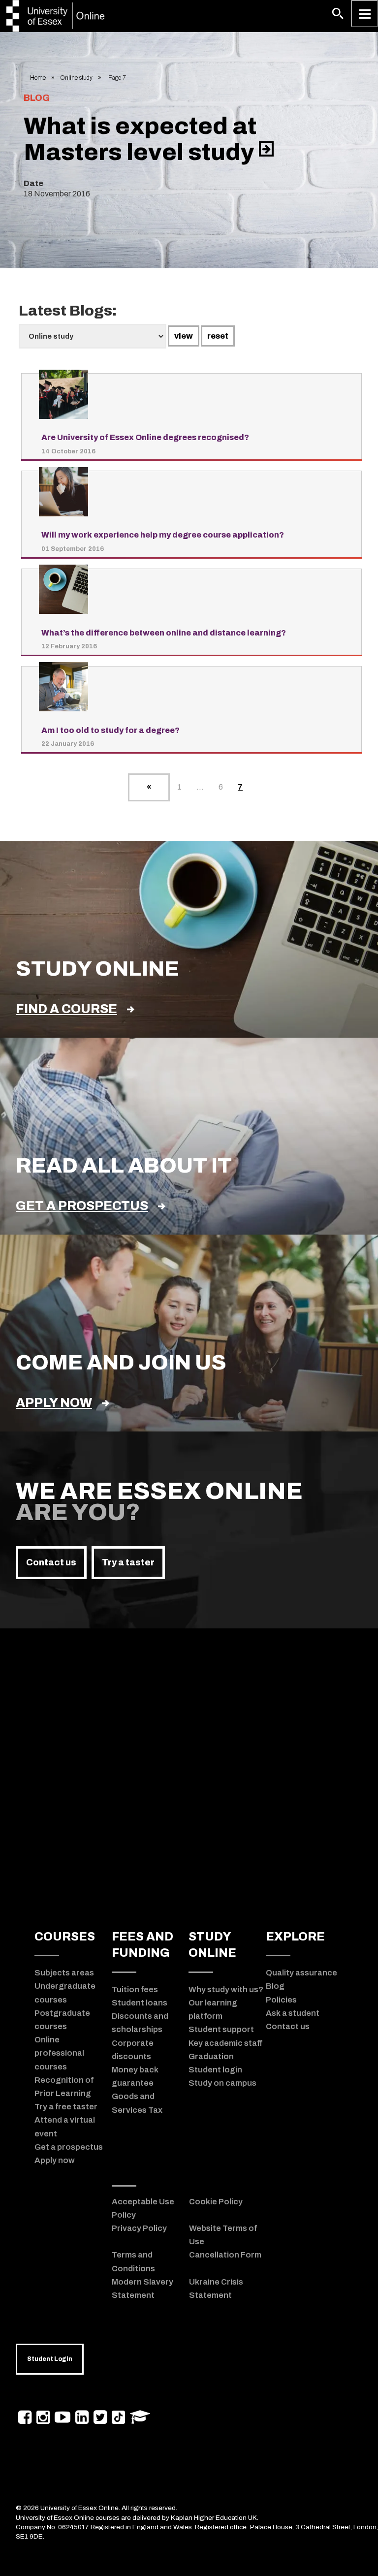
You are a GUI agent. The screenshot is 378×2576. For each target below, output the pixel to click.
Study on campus (222, 2083)
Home (38, 78)
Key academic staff (225, 2043)
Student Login (50, 2359)
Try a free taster (66, 2106)
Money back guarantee (135, 2076)
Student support (221, 2029)
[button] (338, 14)
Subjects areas (64, 1972)
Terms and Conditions (133, 2261)
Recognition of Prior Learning (64, 2086)
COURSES (65, 1937)
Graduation (211, 2056)
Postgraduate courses (62, 2019)
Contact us (51, 1562)
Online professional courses (59, 2053)
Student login (215, 2069)
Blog (275, 1986)
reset (218, 336)
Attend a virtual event (65, 2126)
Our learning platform (213, 2009)
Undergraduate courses (65, 1992)
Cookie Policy (216, 2201)
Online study (76, 78)
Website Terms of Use (223, 2235)
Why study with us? (226, 1989)
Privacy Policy (139, 2228)
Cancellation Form (225, 2255)
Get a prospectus (82, 1206)
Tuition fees (135, 1989)
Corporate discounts (133, 2050)
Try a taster (128, 1562)
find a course (66, 1009)
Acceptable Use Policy (143, 2208)
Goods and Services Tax (137, 2103)
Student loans (140, 2003)
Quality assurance (301, 1972)
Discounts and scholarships (140, 2022)
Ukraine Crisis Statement (216, 2288)
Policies (281, 2000)
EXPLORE (295, 1937)
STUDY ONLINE (212, 1945)
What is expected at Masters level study (141, 139)
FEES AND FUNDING (142, 1945)
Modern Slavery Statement (142, 2288)
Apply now (54, 1403)
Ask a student (293, 2013)
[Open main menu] (364, 14)
